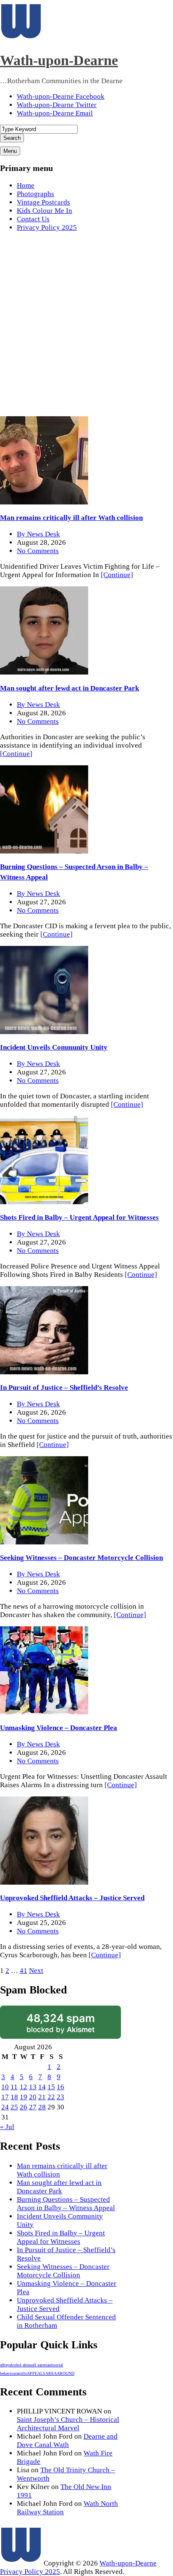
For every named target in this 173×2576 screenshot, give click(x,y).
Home (26, 185)
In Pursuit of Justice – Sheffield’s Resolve (64, 1388)
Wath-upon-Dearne (59, 60)
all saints (39, 2365)
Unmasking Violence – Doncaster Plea (59, 1728)
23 (60, 2097)
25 (14, 2107)
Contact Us (33, 219)
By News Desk (38, 534)
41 (24, 1971)
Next (36, 1971)
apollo (22, 2373)
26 (24, 2107)
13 (33, 2087)
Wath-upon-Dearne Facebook (61, 96)
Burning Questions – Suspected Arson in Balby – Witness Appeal (66, 2204)
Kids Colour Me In (45, 211)
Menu (10, 151)
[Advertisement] (86, 326)
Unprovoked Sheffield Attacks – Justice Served (72, 1898)
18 (14, 2097)
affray (5, 2365)
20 (33, 2097)
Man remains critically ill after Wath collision (71, 518)
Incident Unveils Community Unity (54, 1047)
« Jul (7, 2127)
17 (5, 2097)
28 (42, 2107)
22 (51, 2097)
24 (5, 2107)
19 (24, 2097)
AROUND (66, 2373)
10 (5, 2087)
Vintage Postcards (43, 202)
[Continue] (117, 575)
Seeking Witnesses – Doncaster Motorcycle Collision (81, 1558)
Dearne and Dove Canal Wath (67, 2441)
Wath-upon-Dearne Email (55, 113)
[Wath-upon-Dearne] (21, 2563)
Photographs (35, 194)
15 (51, 2087)
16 (60, 2087)
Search (12, 138)
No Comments (38, 551)
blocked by (61, 2023)
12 (24, 2087)
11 (14, 2087)
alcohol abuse (21, 2365)
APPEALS (36, 2373)
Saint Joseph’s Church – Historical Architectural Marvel (68, 2424)
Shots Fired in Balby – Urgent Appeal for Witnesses (79, 1217)
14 (42, 2087)
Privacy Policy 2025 (47, 227)
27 (33, 2107)
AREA (51, 2373)
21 (42, 2097)
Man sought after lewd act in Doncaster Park (69, 688)
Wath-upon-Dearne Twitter (57, 105)
